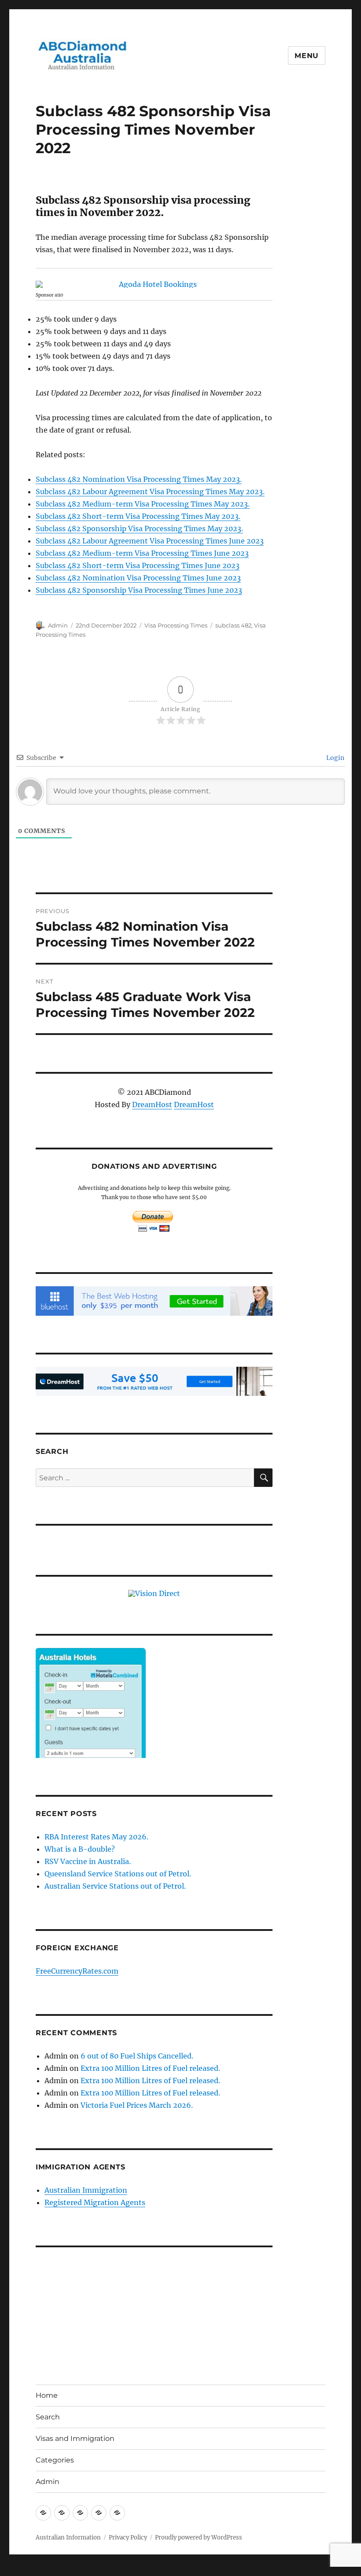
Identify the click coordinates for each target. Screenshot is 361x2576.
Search (48, 2417)
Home (47, 2395)
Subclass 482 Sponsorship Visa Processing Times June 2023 (139, 590)
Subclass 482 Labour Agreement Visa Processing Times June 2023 (150, 541)
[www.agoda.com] (154, 284)
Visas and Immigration (75, 2438)
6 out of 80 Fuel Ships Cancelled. (137, 2056)
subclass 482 (233, 625)
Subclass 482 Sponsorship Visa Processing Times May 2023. (139, 528)
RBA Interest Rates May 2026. (96, 1837)
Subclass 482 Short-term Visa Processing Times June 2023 (138, 565)
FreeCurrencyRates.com (77, 1971)
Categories (55, 2460)
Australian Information (68, 2537)
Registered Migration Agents (95, 2202)
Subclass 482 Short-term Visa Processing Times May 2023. (138, 516)
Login (335, 758)
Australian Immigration (86, 2190)
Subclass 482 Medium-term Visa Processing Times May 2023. (143, 504)
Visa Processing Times (176, 625)
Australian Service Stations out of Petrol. (115, 1886)
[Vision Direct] (154, 1593)
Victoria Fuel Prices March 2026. (137, 2105)
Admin (58, 625)
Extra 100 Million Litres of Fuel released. (150, 2068)
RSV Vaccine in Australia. (88, 1861)
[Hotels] (91, 1721)
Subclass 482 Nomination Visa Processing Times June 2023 (138, 578)
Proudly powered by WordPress (199, 2537)
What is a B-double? (80, 1849)
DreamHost (152, 1105)
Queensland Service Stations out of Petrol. (118, 1874)
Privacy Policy (128, 2537)
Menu (307, 56)
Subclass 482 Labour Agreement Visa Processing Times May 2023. (150, 492)
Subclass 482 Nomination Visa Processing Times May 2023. (139, 479)
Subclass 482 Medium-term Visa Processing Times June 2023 (142, 553)
